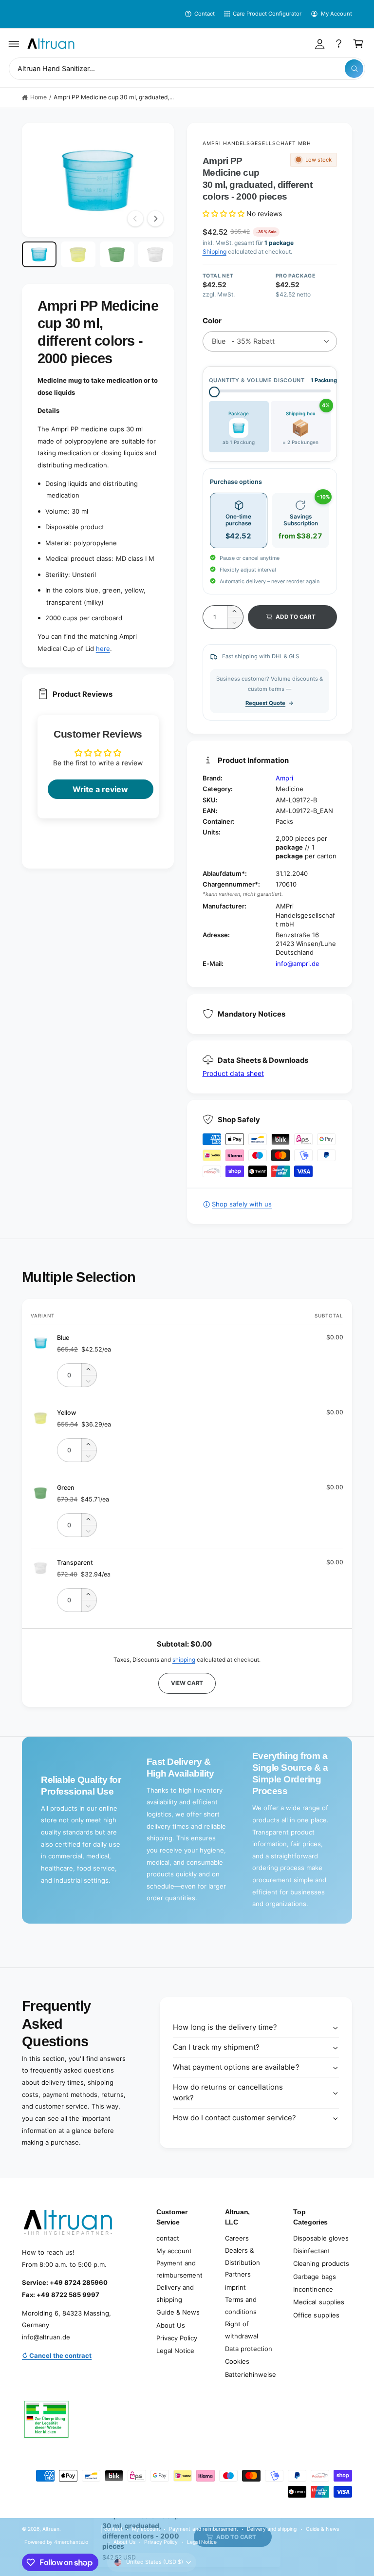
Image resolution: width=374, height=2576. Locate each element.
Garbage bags (314, 2277)
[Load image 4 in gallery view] (156, 254)
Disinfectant (311, 2251)
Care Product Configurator (267, 14)
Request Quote (265, 703)
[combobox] (187, 69)
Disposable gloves (321, 2238)
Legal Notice (175, 2351)
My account (174, 2251)
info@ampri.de (298, 964)
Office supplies (316, 2315)
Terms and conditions (241, 2306)
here (103, 649)
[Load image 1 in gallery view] (39, 254)
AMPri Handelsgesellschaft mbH (257, 143)
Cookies (237, 2361)
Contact (205, 14)
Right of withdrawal (242, 2330)
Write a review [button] (100, 789)
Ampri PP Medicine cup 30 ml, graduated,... (114, 97)
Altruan (51, 2529)
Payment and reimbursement (179, 2269)
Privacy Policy (177, 2338)
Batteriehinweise (251, 2374)
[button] (14, 44)
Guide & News (178, 2312)
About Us (171, 2325)
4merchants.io (71, 2542)
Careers (237, 2238)
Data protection (249, 2349)
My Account (337, 14)
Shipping (215, 251)
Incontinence (313, 2289)
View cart (187, 1683)
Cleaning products (321, 2263)
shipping (184, 1660)
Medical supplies (318, 2302)
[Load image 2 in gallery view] (78, 254)
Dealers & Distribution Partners (243, 2262)
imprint (235, 2287)
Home (38, 97)
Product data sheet (233, 1073)
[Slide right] (155, 219)
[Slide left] (135, 219)
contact (168, 2238)
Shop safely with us (242, 1204)
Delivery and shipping (175, 2293)
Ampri (284, 778)
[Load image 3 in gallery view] (117, 254)
